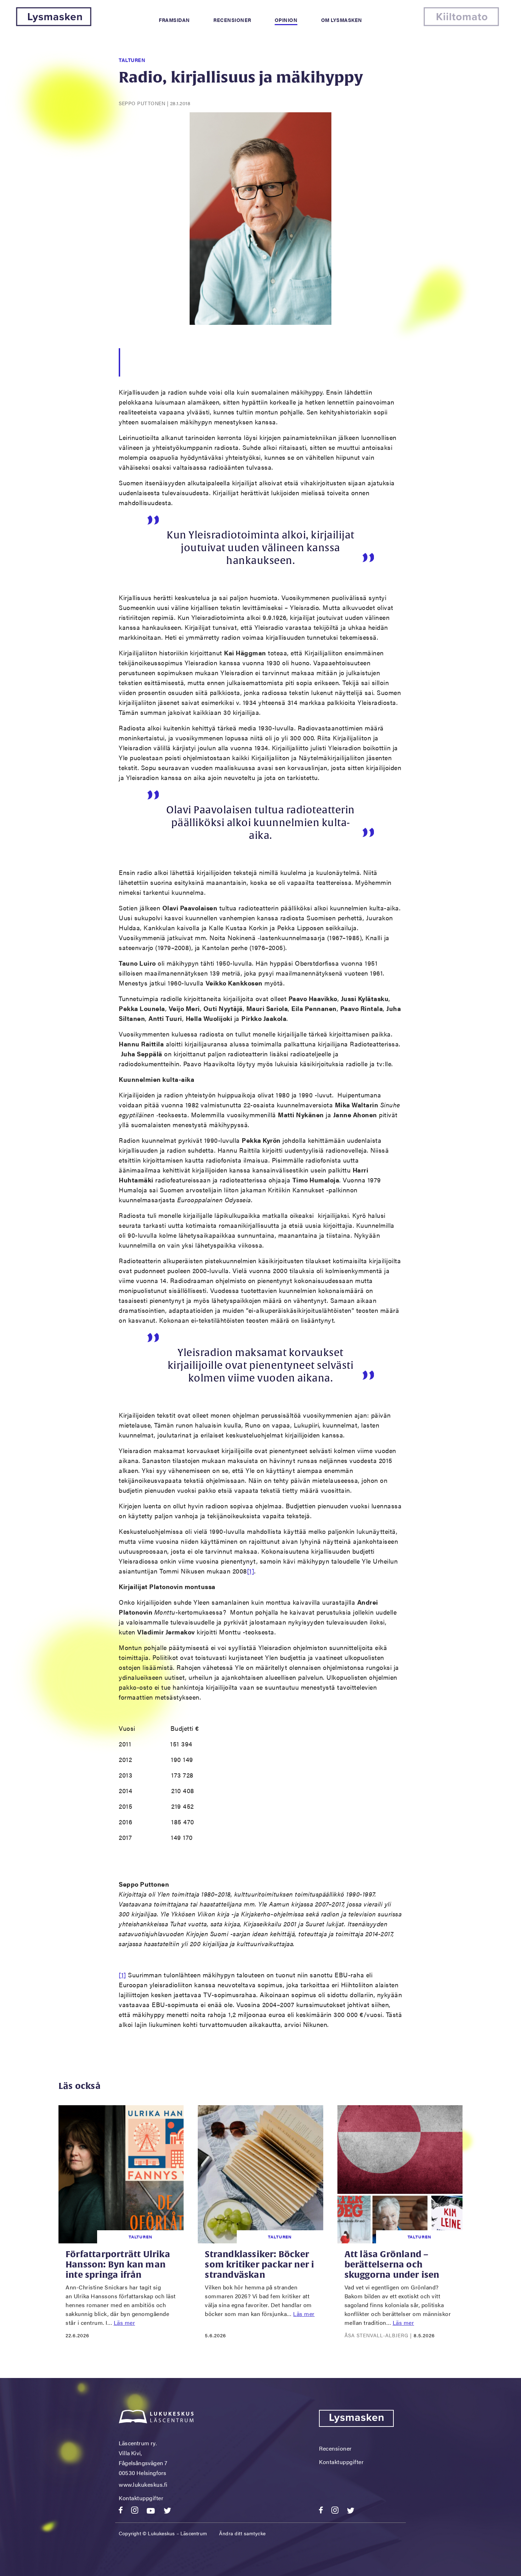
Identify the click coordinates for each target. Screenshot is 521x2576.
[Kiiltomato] (461, 24)
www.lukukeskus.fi (143, 2484)
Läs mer (125, 2323)
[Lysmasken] (54, 24)
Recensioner (232, 20)
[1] (251, 1571)
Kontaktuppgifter (141, 2498)
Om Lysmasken (342, 20)
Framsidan (174, 20)
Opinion (286, 20)
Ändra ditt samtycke (242, 2533)
